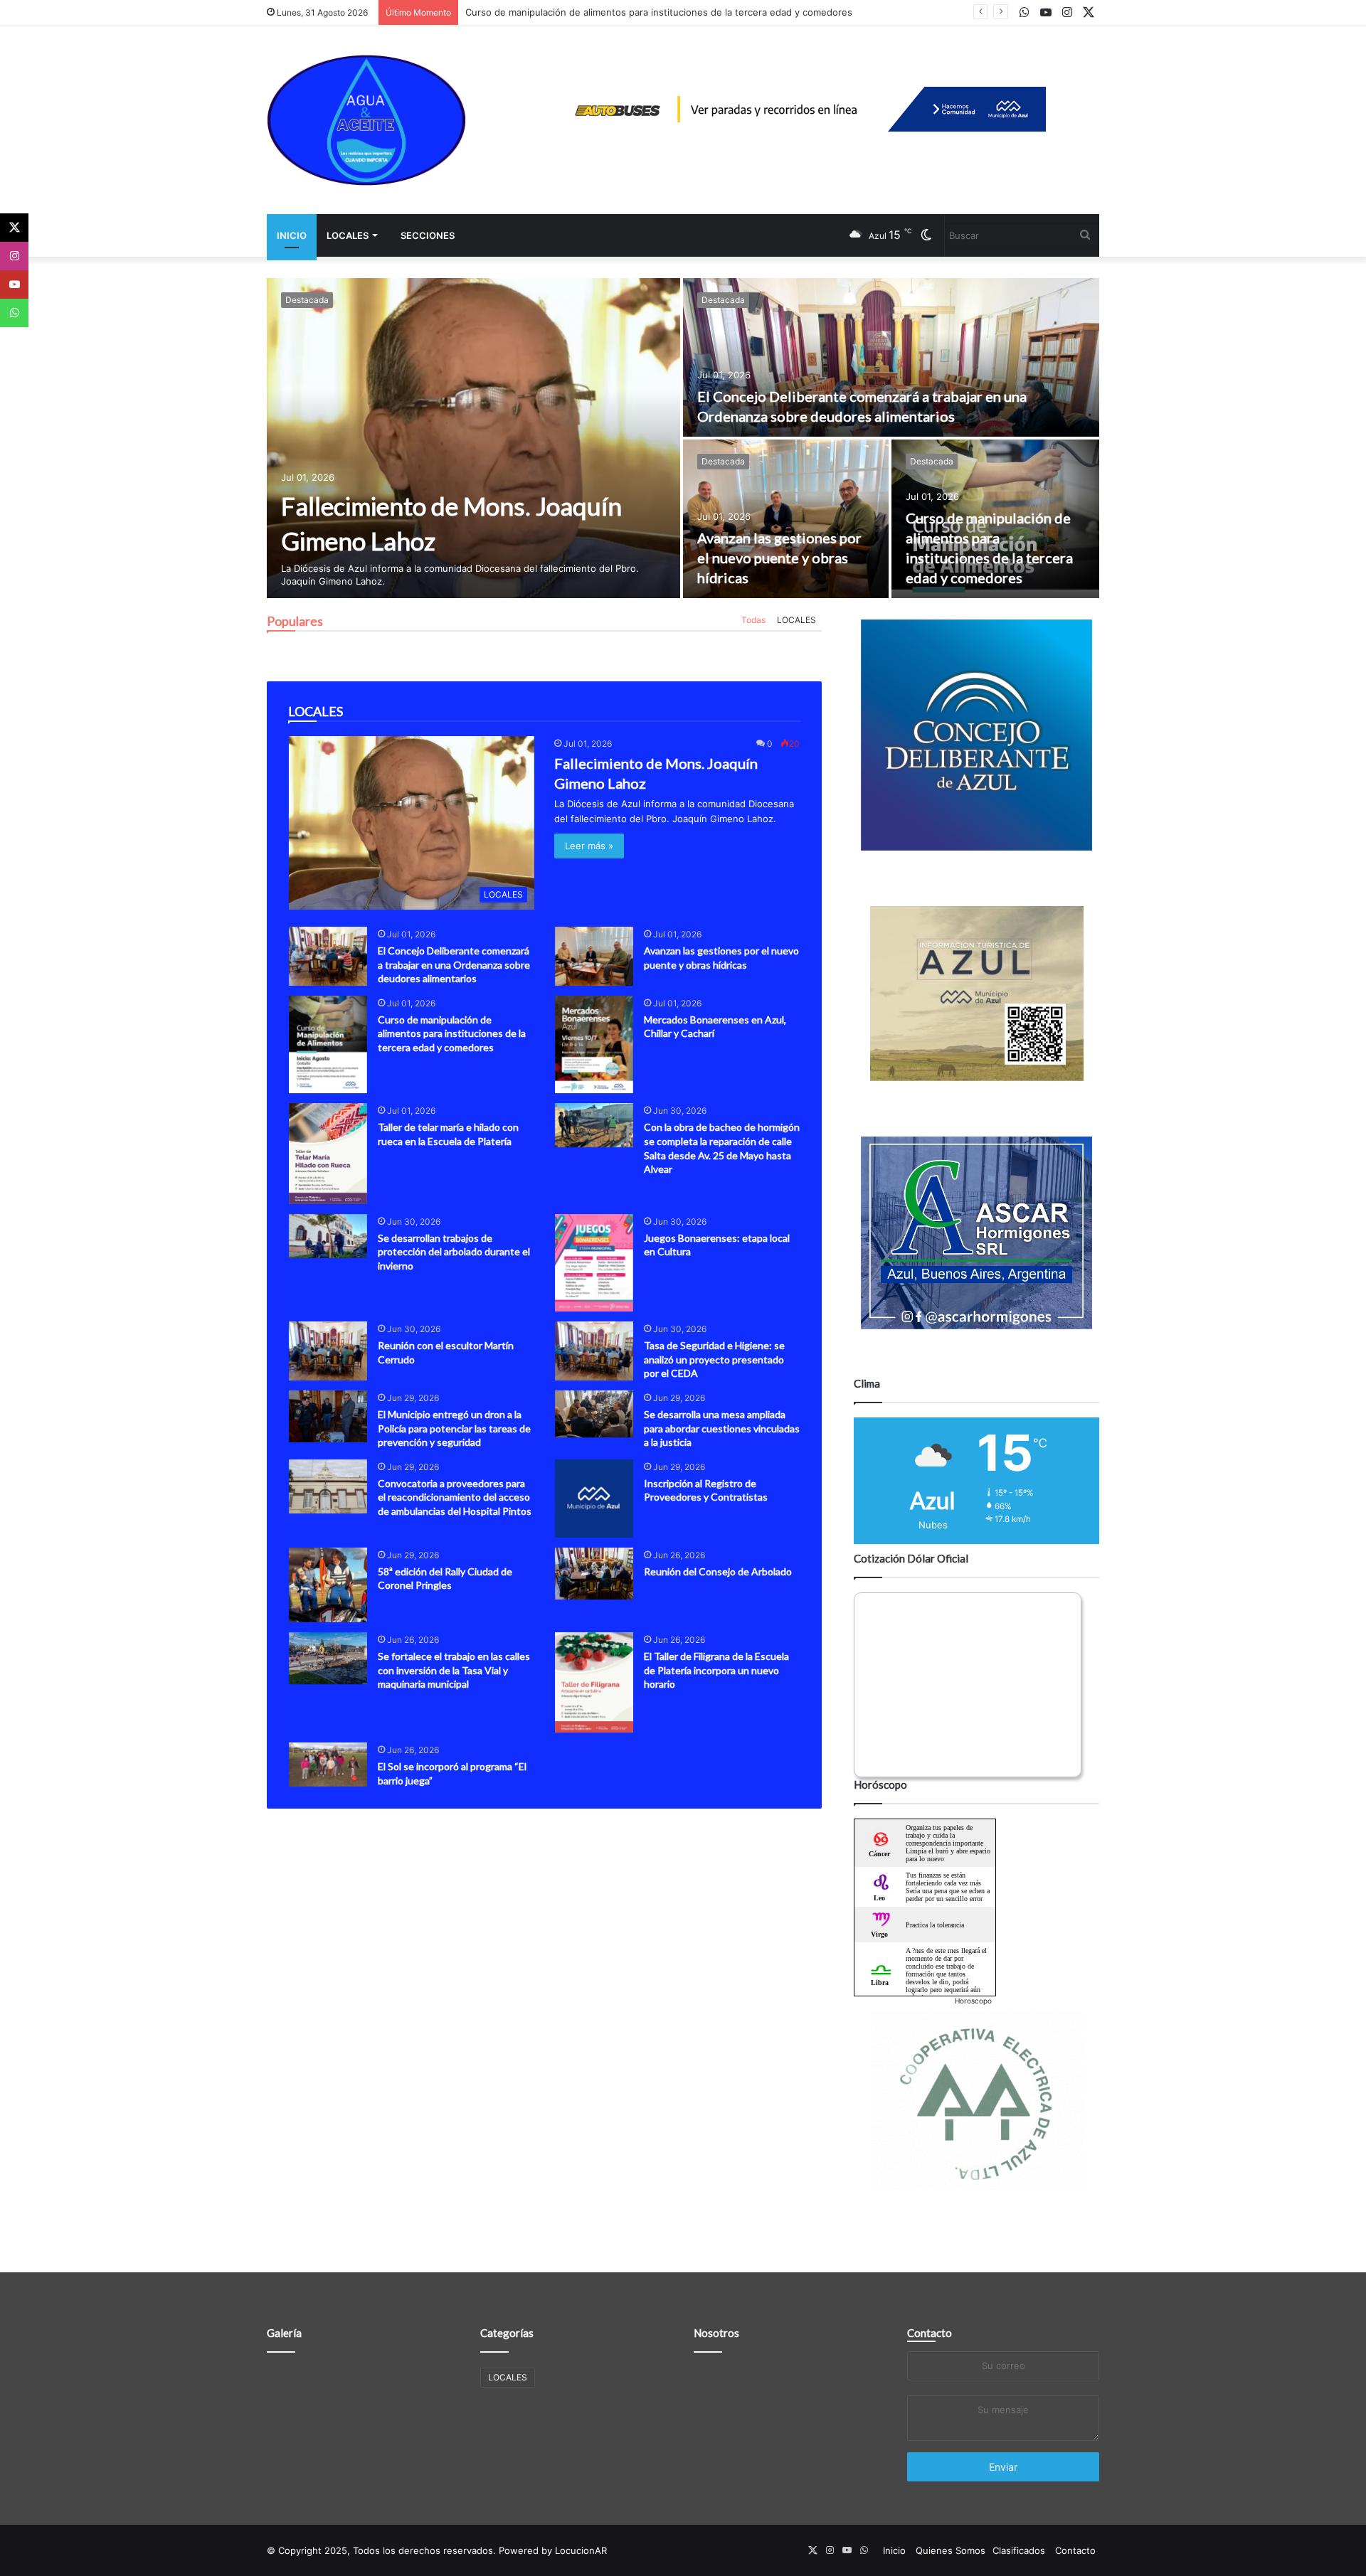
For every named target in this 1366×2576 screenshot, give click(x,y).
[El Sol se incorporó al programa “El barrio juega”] (328, 1765)
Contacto (930, 2333)
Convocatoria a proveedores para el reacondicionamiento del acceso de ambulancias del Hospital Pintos (455, 1497)
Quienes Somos (951, 2550)
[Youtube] (14, 284)
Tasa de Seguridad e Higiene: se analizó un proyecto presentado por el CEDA (714, 1359)
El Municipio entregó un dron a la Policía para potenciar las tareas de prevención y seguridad (454, 1428)
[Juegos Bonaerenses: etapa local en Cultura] (594, 1263)
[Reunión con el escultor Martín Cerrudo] (328, 1351)
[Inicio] (366, 120)
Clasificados (1019, 2550)
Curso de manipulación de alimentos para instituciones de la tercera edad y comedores (659, 12)
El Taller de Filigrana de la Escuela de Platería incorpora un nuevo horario (716, 1670)
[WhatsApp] (14, 313)
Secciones (428, 235)
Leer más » (589, 846)
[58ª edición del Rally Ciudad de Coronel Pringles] (328, 1585)
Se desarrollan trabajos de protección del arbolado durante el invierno (454, 1252)
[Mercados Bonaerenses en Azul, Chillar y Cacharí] (594, 1045)
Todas (753, 620)
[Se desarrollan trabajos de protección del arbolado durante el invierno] (328, 1236)
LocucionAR (581, 2550)
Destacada (307, 300)
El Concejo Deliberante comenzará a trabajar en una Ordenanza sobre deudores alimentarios (454, 964)
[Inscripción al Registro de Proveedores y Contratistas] (594, 1499)
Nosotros (716, 2333)
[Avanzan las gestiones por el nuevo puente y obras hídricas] (786, 519)
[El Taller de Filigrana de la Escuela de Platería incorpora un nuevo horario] (594, 1682)
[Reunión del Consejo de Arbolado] (594, 1574)
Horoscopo (973, 2001)
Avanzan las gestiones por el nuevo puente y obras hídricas (779, 558)
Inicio (292, 235)
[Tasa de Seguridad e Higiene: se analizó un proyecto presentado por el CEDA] (594, 1351)
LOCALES (348, 235)
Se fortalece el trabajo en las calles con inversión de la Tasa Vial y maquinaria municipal (454, 1670)
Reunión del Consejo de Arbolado (718, 1571)
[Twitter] (14, 228)
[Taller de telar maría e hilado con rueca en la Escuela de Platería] (328, 1153)
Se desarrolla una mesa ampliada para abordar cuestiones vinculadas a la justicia (722, 1428)
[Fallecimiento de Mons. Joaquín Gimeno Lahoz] (473, 438)
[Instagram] (14, 256)
